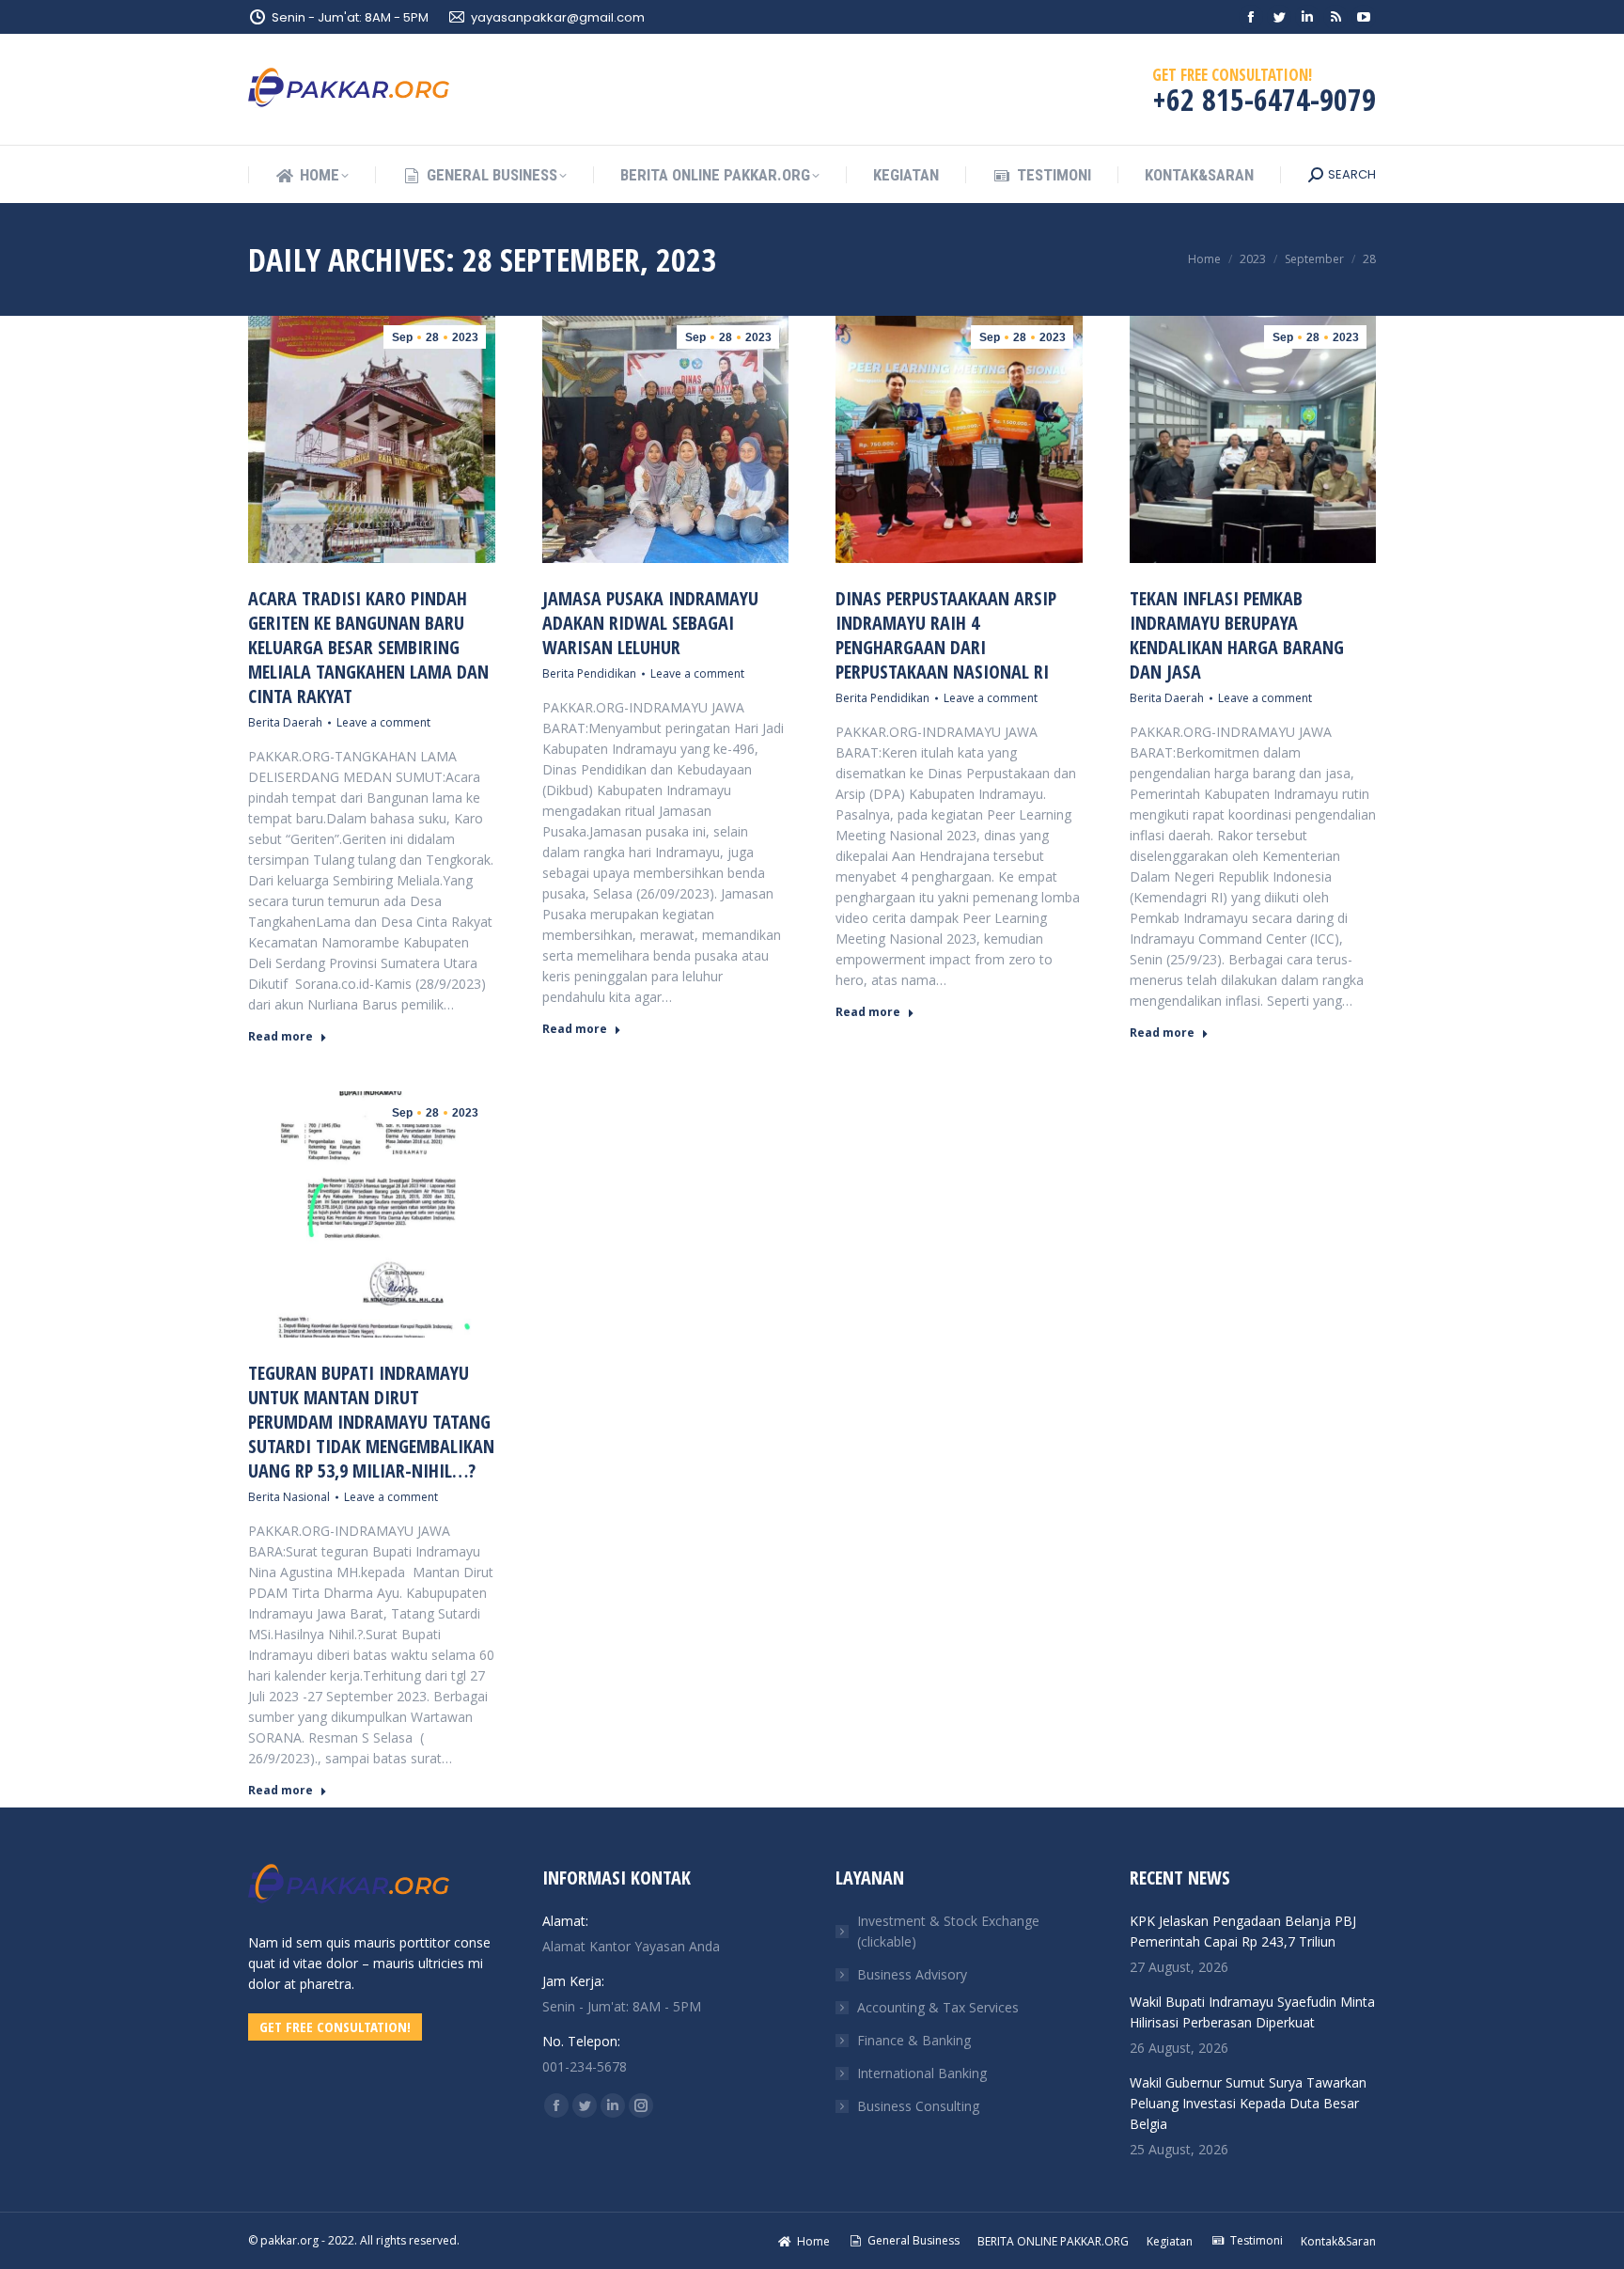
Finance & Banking (914, 2040)
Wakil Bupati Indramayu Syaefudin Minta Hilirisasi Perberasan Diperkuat (1252, 2012)
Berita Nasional (289, 1497)
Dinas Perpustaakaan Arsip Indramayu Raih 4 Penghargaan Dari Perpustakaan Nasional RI (946, 635)
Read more (281, 1037)
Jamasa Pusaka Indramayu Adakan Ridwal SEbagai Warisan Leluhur (650, 623)
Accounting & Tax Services (938, 2007)
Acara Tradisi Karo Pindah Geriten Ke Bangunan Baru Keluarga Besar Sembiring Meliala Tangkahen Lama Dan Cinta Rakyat (368, 647)
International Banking (922, 2073)
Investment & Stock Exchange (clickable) (948, 1931)
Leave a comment (383, 722)
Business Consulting (918, 2106)
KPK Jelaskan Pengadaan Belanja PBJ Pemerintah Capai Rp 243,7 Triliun (1243, 1931)
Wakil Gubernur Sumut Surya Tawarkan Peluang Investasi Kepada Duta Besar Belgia (1248, 2103)
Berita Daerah (285, 722)
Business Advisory (912, 1974)
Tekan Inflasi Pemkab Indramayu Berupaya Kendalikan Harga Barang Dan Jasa (1237, 635)
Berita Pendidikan (589, 673)
